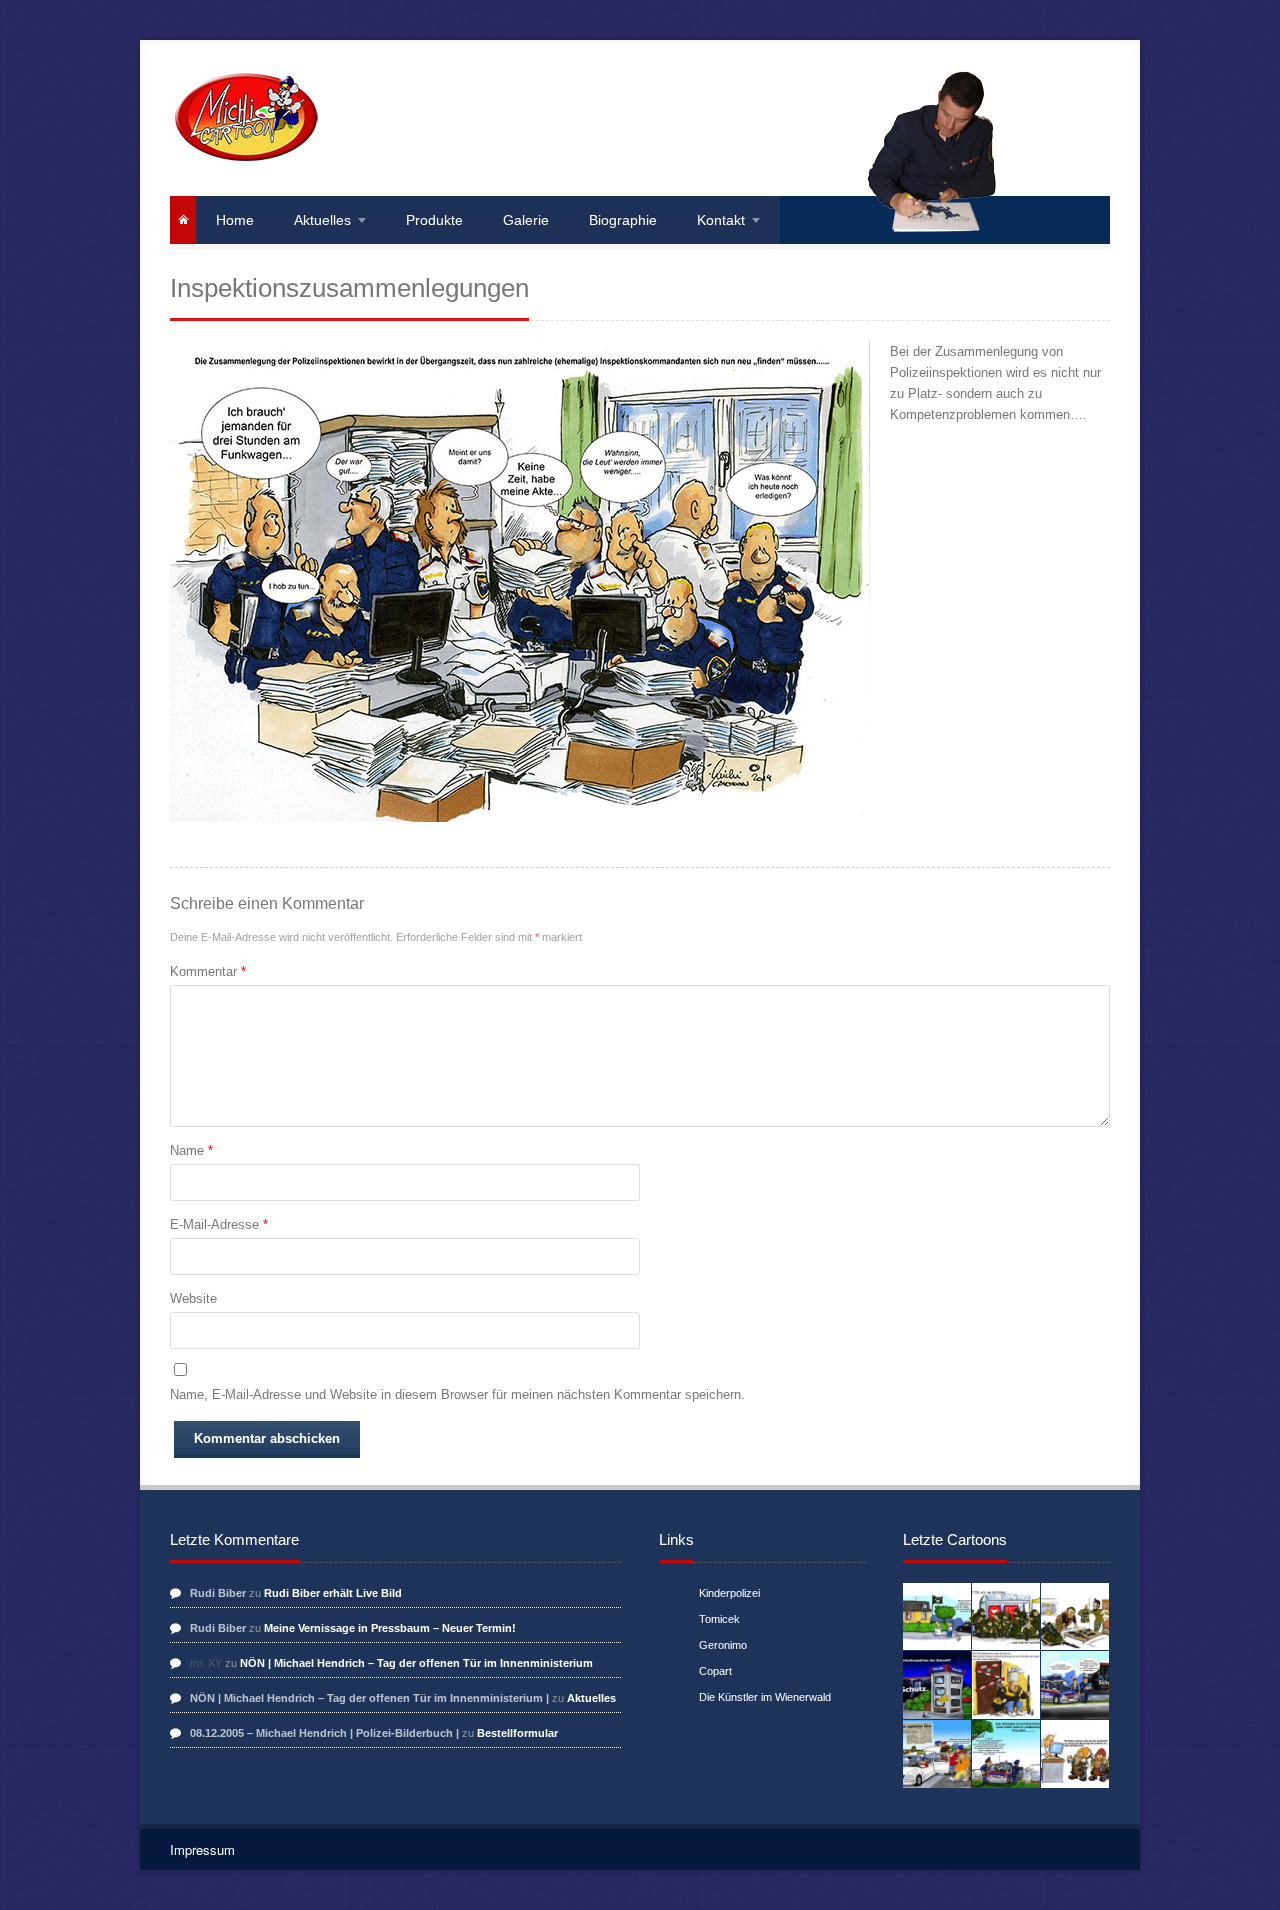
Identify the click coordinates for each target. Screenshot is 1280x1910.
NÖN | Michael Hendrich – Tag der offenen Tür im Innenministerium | (369, 1698)
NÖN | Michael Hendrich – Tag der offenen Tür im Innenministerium (416, 1663)
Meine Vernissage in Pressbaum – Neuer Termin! (390, 1628)
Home (235, 220)
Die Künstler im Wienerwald (765, 1697)
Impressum (202, 1849)
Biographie (623, 220)
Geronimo (723, 1645)
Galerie (526, 220)
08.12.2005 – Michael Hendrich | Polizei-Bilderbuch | (324, 1733)
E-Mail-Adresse (219, 1224)
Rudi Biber (218, 1593)
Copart (715, 1671)
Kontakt (721, 220)
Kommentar (208, 971)
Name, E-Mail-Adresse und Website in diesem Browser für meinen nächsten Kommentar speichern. (457, 1394)
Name (191, 1150)
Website (193, 1298)
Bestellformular (517, 1733)
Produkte (434, 220)
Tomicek (719, 1619)
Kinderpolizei (729, 1593)
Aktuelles (322, 220)
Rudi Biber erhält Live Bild (333, 1593)
